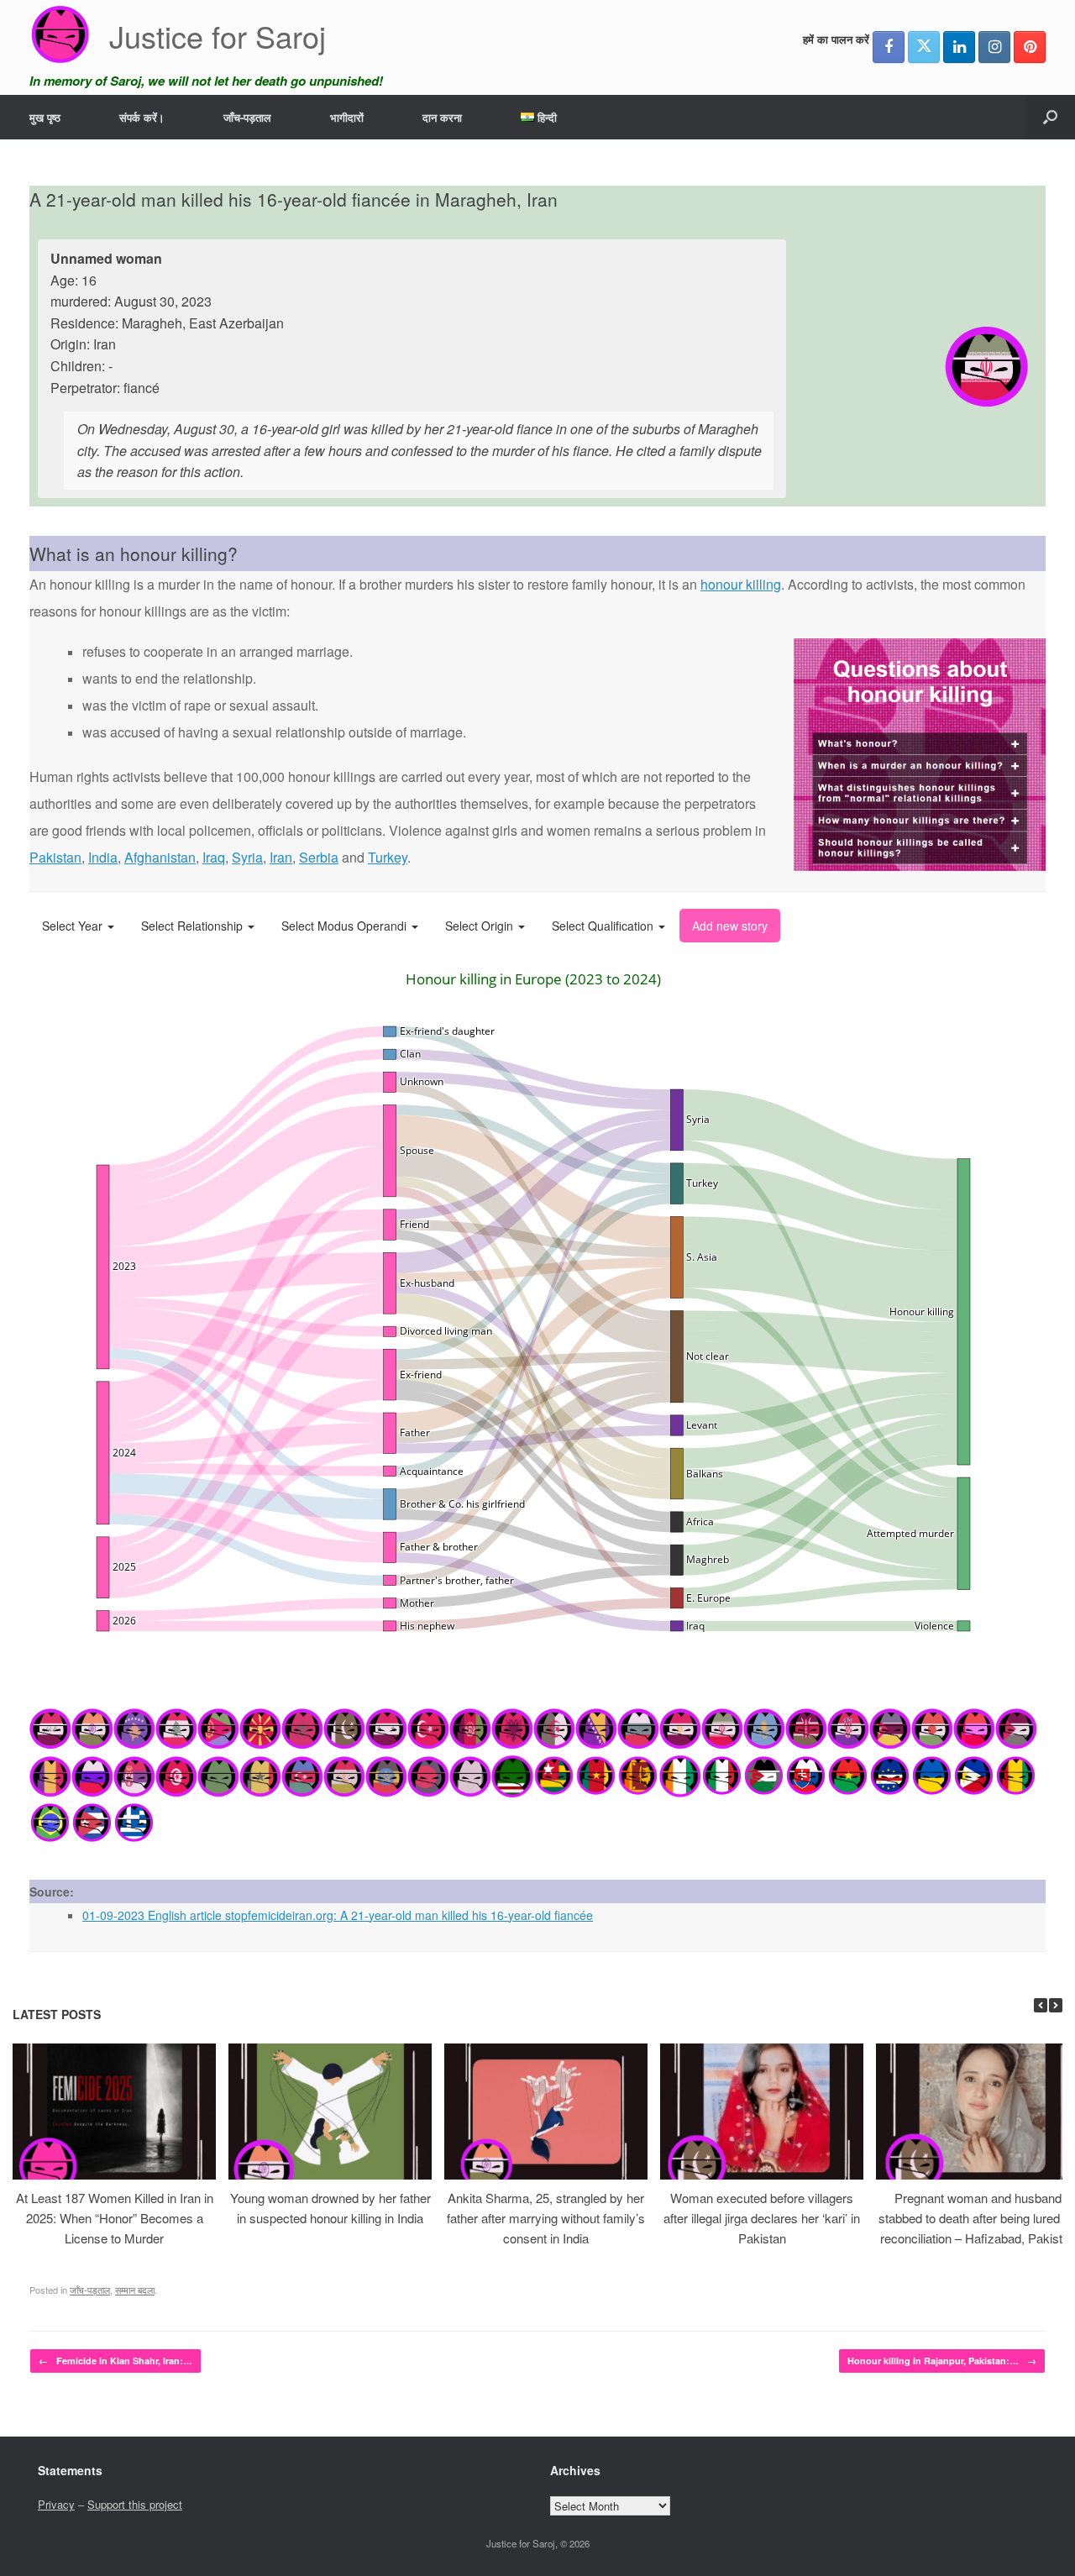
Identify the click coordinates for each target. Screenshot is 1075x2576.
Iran (281, 857)
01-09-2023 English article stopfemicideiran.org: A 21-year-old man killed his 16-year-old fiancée (338, 1915)
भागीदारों (347, 117)
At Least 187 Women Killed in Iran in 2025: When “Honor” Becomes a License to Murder (115, 2218)
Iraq (214, 857)
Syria (247, 857)
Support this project (135, 2504)
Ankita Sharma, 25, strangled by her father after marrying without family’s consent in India (546, 2218)
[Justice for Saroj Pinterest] (1030, 47)
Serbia (319, 857)
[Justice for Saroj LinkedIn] (959, 47)
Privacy (56, 2504)
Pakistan (55, 857)
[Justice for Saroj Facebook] (889, 47)
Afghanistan (160, 857)
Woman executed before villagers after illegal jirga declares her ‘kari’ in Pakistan (762, 2218)
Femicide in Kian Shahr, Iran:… (115, 2361)
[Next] (1056, 2005)
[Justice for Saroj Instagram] (994, 47)
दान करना (442, 117)
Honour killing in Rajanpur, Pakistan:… (942, 2361)
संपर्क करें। (142, 117)
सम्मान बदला (135, 2290)
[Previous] (1041, 2005)
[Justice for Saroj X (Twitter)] (924, 47)
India (103, 857)
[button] (1050, 117)
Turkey (388, 857)
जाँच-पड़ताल (247, 117)
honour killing (741, 584)
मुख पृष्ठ (45, 117)
